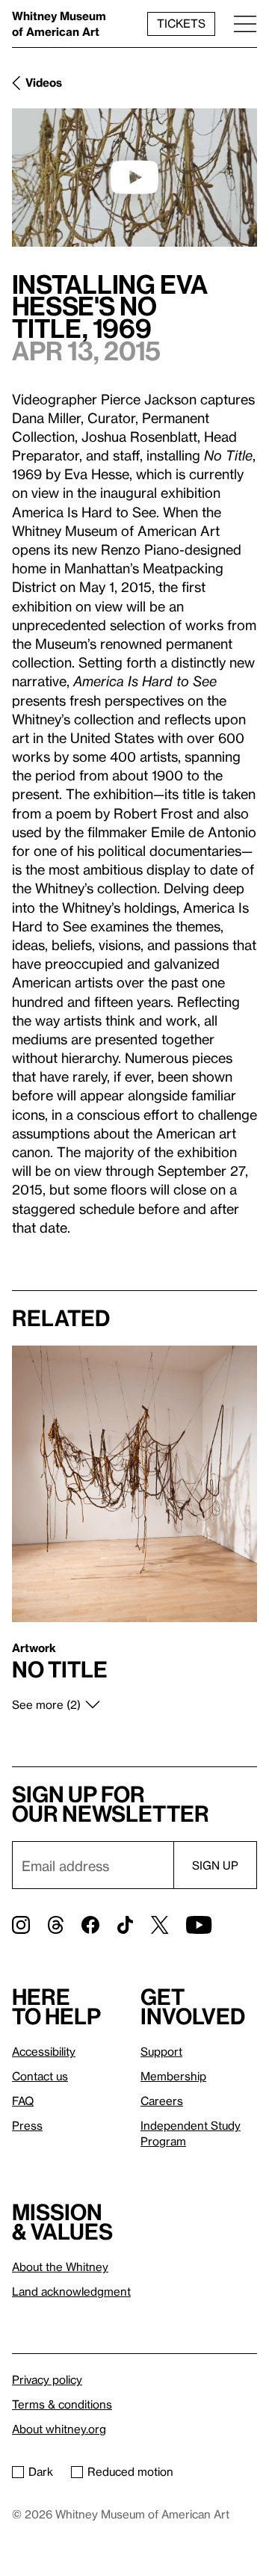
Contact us (40, 2076)
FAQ (23, 2101)
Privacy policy (47, 2379)
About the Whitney (60, 2267)
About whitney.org (59, 2429)
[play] (134, 177)
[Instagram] (21, 1925)
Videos (44, 82)
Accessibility (44, 2051)
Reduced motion (130, 2471)
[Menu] (245, 24)
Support (161, 2051)
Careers (162, 2101)
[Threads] (56, 1925)
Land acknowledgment (71, 2291)
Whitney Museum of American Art (59, 24)
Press (27, 2125)
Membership (173, 2076)
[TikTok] (125, 1925)
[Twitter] (160, 1925)
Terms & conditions (62, 2404)
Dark (41, 2471)
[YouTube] (199, 1925)
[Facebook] (90, 1925)
